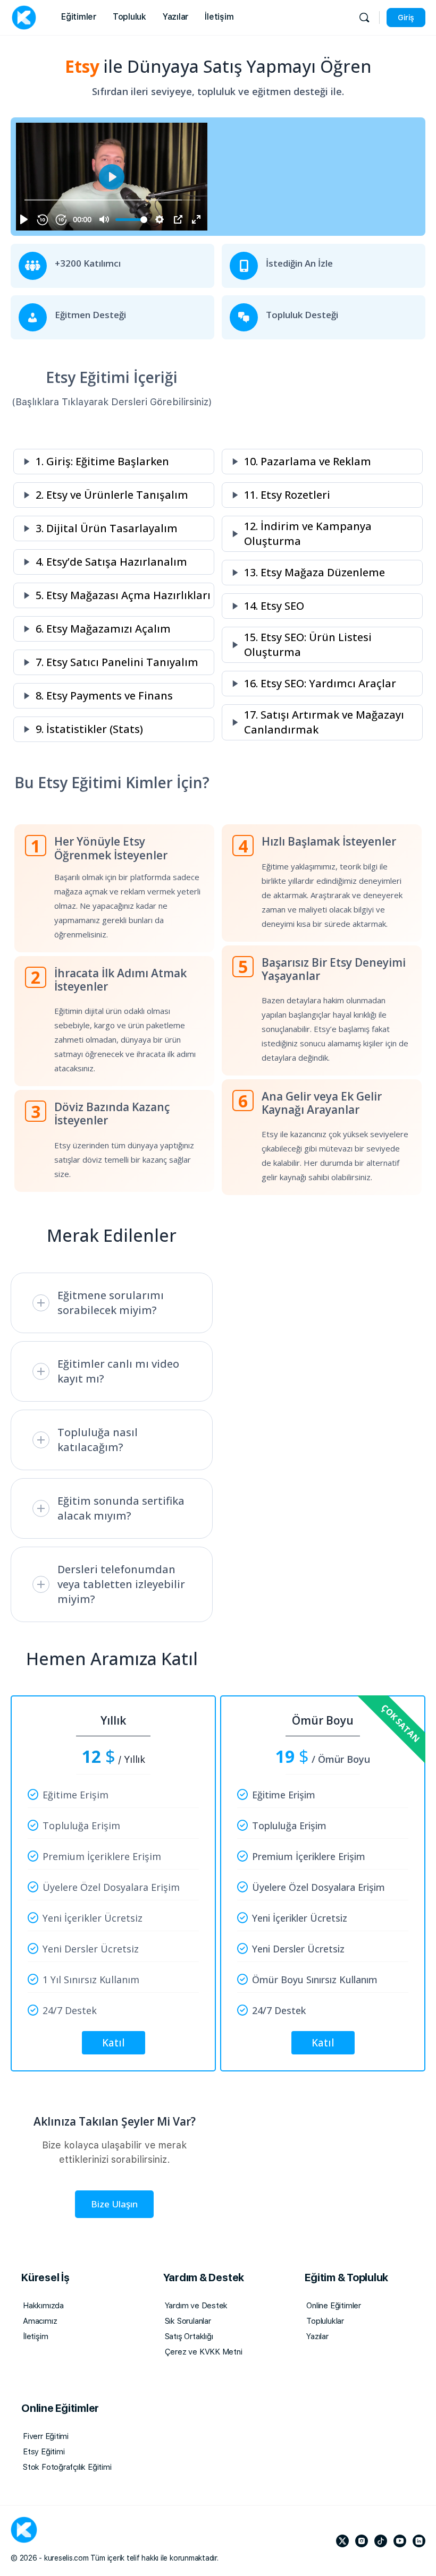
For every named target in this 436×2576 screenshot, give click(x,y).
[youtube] (400, 2541)
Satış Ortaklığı (189, 2336)
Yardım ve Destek (196, 2306)
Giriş (406, 18)
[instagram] (362, 2541)
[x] (342, 2541)
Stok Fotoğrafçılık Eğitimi (67, 2467)
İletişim (35, 2336)
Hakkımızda (43, 2306)
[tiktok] (381, 2541)
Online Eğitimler (334, 2306)
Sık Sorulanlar (188, 2321)
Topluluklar (325, 2321)
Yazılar (317, 2336)
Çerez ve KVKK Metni (204, 2352)
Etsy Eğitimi (44, 2452)
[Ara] (364, 18)
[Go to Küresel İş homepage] (24, 16)
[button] (114, 462)
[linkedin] (419, 2541)
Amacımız (40, 2321)
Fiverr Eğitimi (46, 2436)
